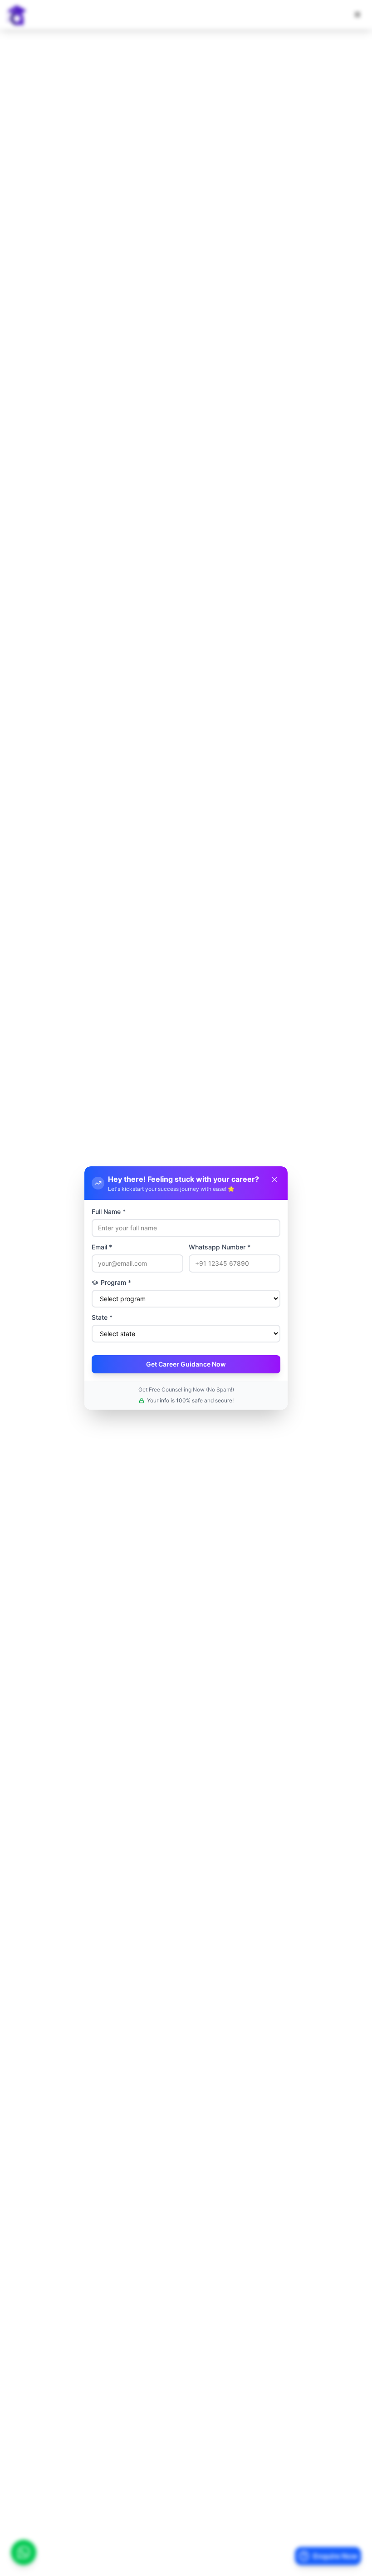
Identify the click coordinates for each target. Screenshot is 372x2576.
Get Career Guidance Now (186, 1364)
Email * (102, 1247)
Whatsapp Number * (220, 1247)
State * (102, 1317)
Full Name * (109, 1212)
